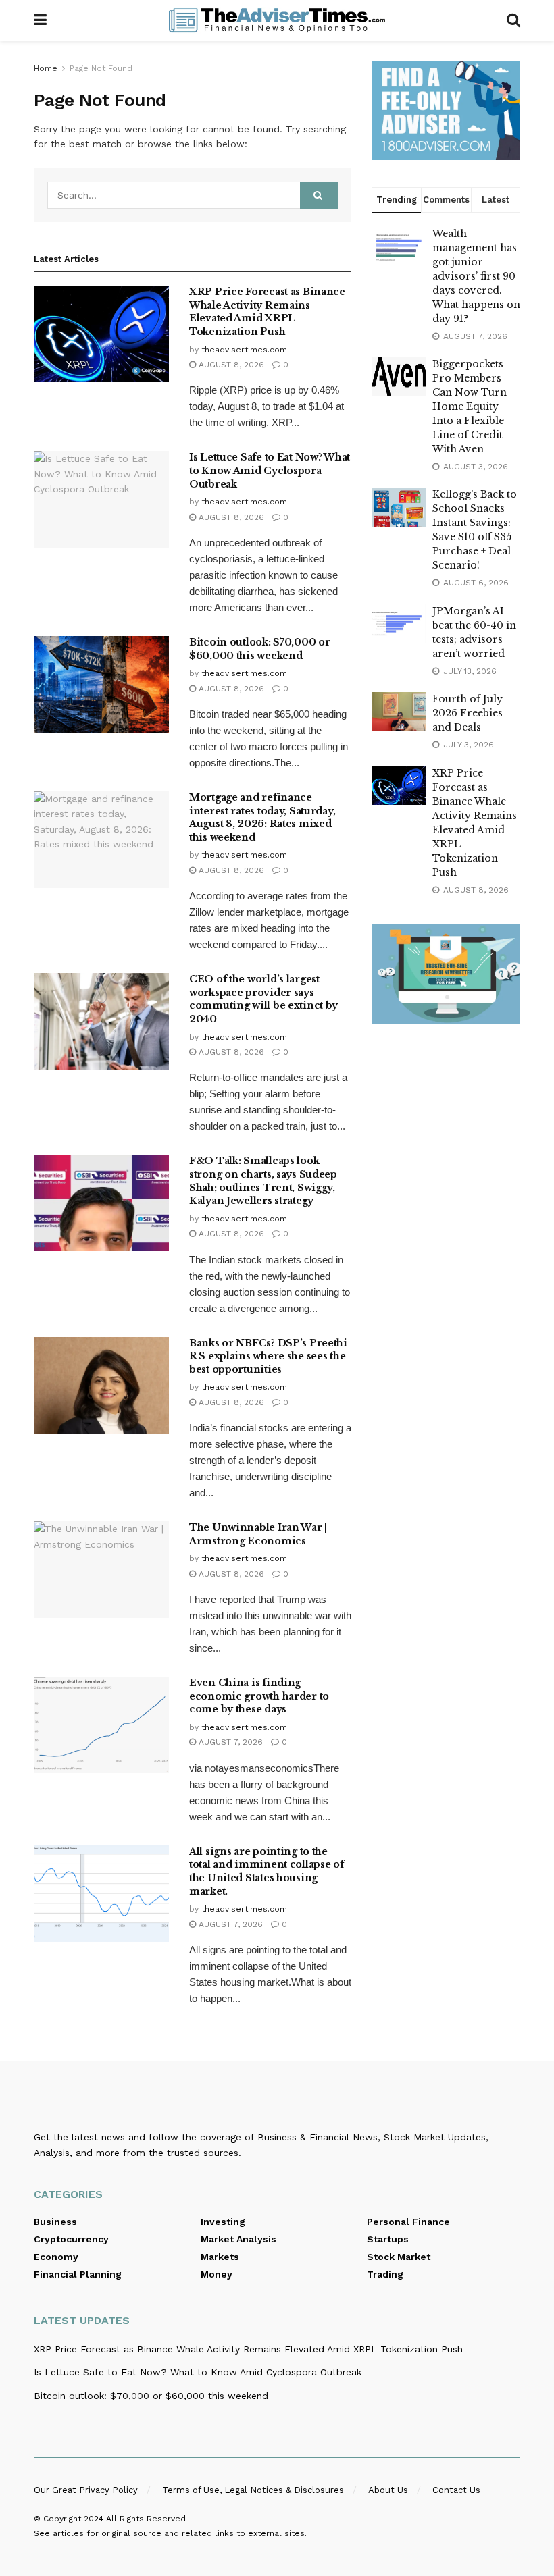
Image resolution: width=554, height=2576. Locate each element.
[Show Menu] (40, 20)
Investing (223, 2222)
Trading (385, 2274)
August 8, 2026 (230, 365)
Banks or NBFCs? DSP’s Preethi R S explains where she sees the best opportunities (268, 1356)
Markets (220, 2257)
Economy (56, 2257)
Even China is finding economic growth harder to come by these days (259, 1696)
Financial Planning (78, 2274)
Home (46, 68)
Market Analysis (238, 2239)
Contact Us (456, 2490)
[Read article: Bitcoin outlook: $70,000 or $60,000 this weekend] (101, 684)
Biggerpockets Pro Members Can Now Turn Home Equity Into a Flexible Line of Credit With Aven (470, 406)
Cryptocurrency (71, 2239)
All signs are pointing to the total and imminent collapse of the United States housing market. (267, 1871)
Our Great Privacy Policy (86, 2490)
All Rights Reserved (146, 2519)
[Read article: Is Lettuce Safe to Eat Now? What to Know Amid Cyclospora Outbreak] (101, 499)
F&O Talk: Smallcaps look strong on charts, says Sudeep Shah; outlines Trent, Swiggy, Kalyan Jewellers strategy (263, 1181)
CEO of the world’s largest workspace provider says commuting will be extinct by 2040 (263, 999)
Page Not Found (101, 68)
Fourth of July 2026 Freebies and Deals (468, 713)
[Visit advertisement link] (446, 110)
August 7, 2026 (229, 1742)
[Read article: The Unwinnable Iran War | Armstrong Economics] (101, 1570)
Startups (388, 2239)
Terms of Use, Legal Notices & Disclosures (253, 2490)
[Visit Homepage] (277, 20)
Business (55, 2222)
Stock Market (399, 2257)
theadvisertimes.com (244, 350)
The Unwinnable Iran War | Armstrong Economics (258, 1534)
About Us (388, 2490)
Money (217, 2274)
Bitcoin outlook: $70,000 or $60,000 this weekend (259, 649)
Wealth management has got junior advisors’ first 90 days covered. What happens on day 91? (476, 276)
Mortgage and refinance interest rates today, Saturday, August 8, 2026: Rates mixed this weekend (262, 817)
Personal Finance (408, 2222)
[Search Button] (513, 20)
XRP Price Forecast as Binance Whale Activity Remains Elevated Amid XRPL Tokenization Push (267, 312)
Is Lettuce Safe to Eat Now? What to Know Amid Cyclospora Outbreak (270, 470)
